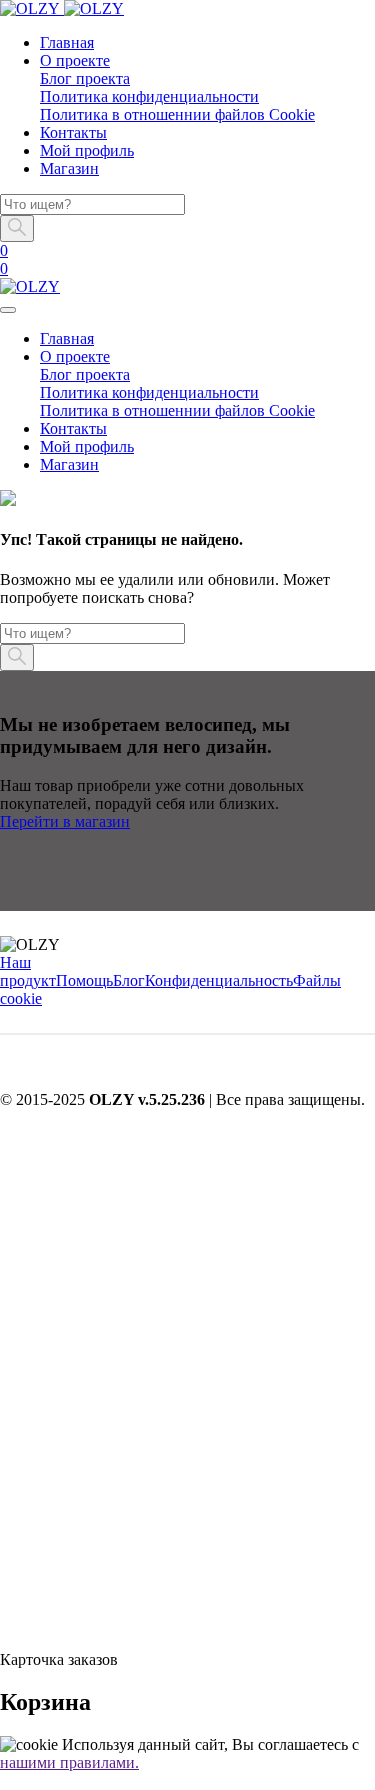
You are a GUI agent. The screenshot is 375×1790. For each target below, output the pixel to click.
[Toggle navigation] (8, 310)
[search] (8, 1626)
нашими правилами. (69, 1762)
